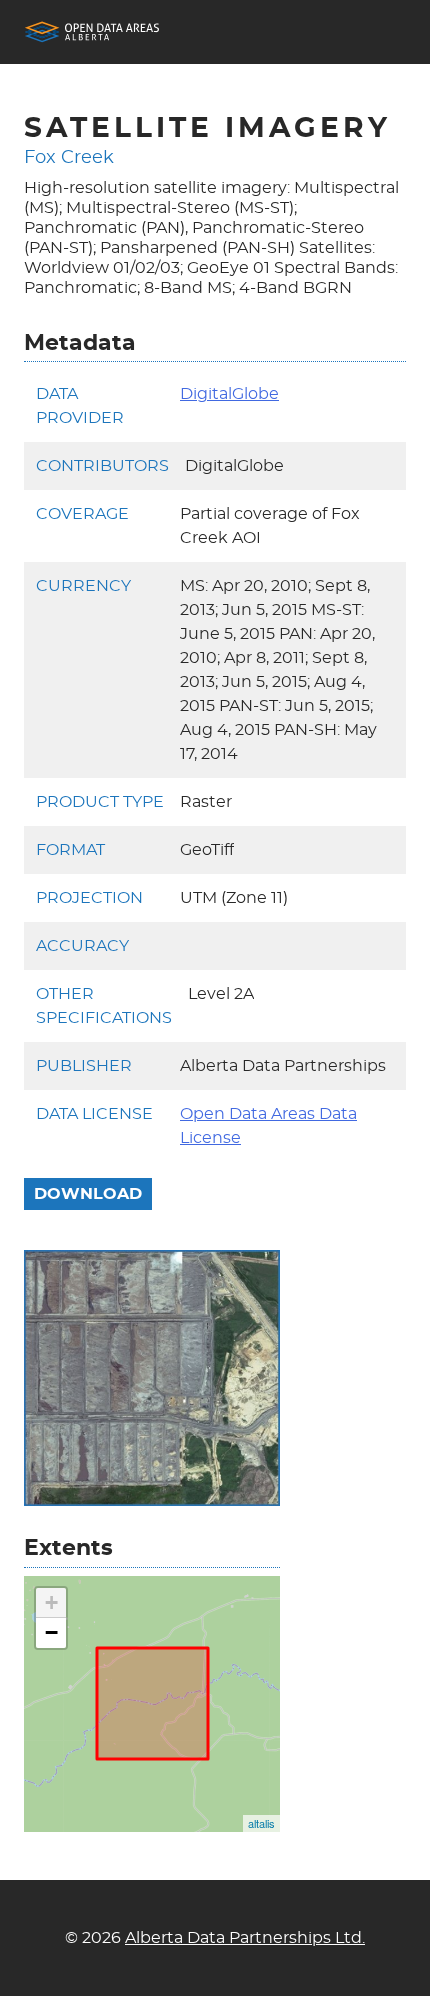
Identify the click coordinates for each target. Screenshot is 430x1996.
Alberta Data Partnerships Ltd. (245, 1938)
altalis (261, 1823)
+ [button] (51, 1602)
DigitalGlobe (229, 394)
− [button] (51, 1632)
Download (88, 1194)
